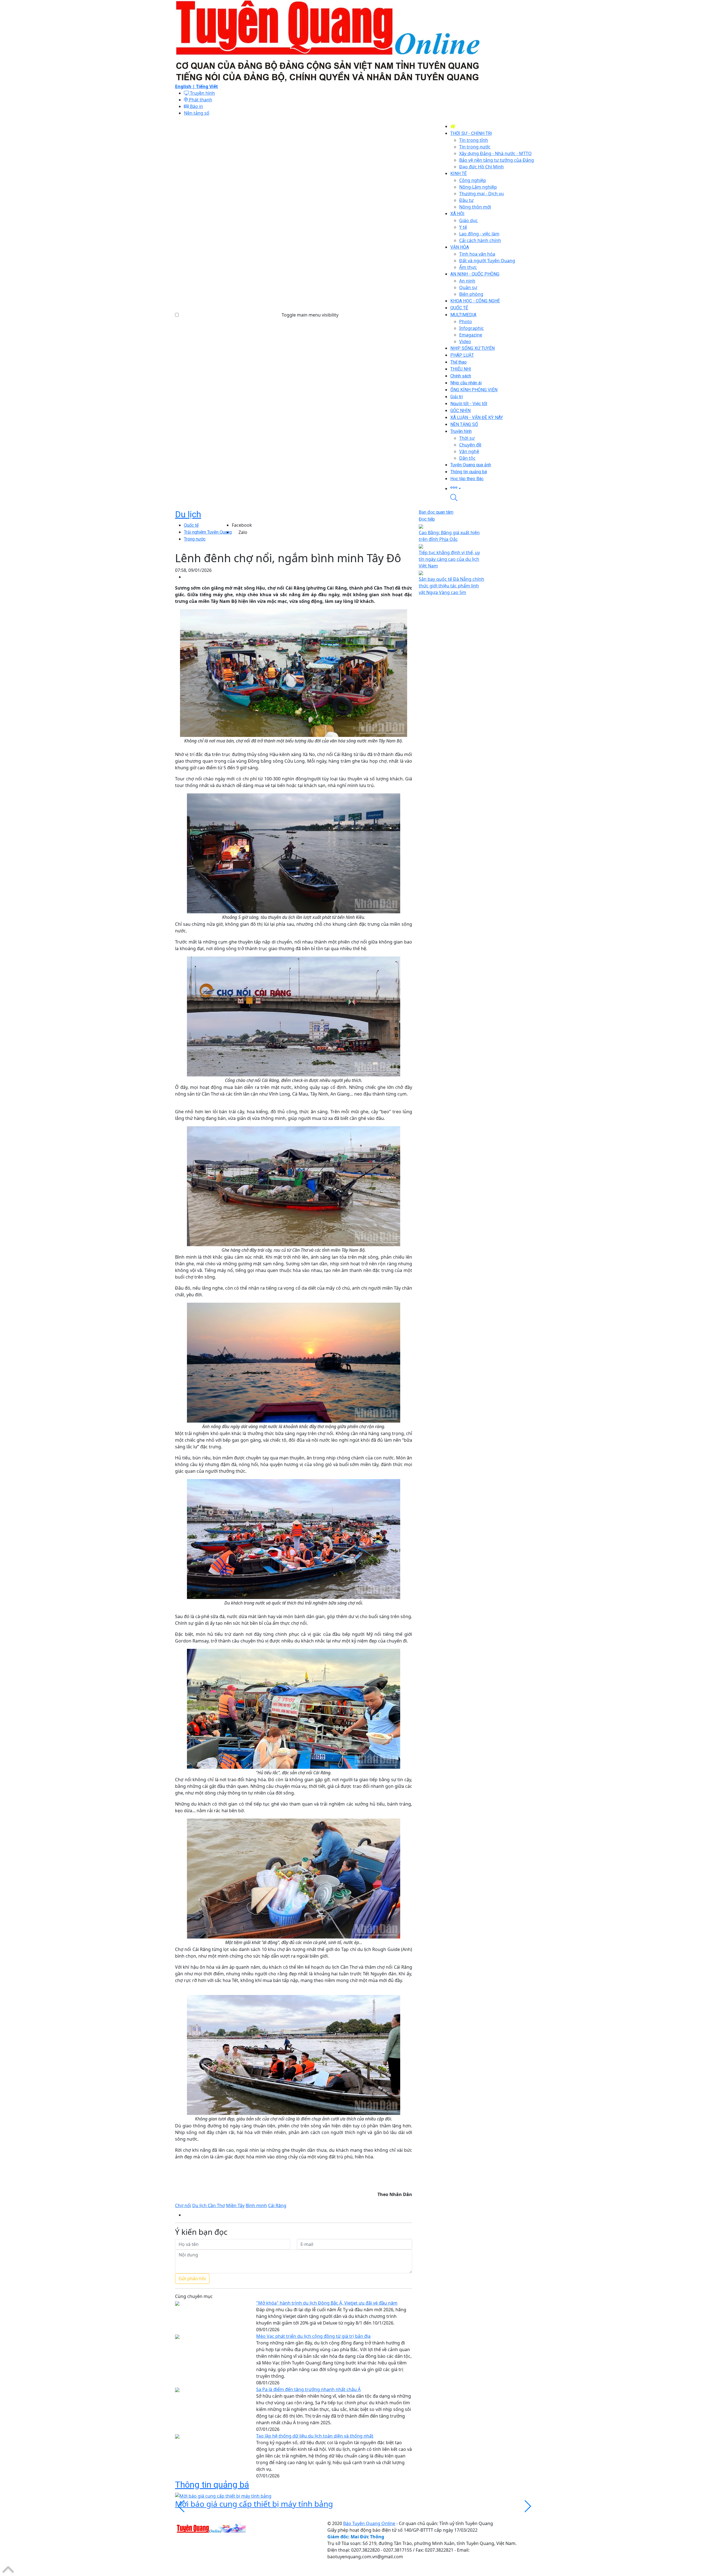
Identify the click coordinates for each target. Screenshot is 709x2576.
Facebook (242, 525)
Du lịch (188, 514)
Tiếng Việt (207, 86)
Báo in (196, 106)
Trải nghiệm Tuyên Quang (208, 532)
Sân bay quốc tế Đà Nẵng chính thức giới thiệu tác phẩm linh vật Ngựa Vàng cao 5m (451, 586)
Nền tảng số (197, 113)
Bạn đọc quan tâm (436, 512)
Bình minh (256, 2205)
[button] (492, 488)
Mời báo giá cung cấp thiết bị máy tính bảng (254, 2504)
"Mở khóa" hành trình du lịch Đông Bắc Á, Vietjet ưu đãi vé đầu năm (327, 2303)
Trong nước (195, 539)
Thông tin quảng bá (212, 2485)
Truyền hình (202, 93)
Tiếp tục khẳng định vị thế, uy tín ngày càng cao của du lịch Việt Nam (449, 559)
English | (186, 86)
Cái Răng (277, 2205)
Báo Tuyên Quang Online (369, 2523)
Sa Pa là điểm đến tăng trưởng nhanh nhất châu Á (308, 2389)
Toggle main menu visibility (310, 315)
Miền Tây (235, 2205)
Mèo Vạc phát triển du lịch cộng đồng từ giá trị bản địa (313, 2336)
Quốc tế (191, 525)
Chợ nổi (183, 2205)
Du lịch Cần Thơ (209, 2205)
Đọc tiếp (427, 519)
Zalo (243, 532)
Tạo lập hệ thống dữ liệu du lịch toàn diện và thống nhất (315, 2436)
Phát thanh (200, 100)
